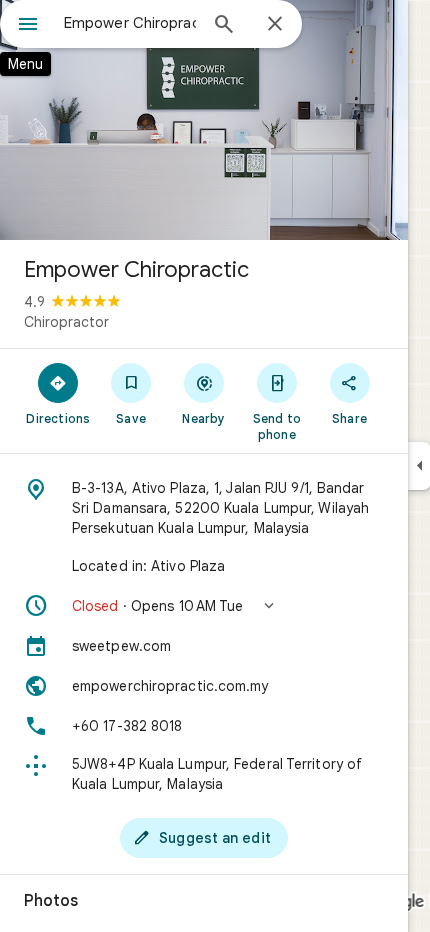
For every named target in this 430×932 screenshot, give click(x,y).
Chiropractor (66, 322)
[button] (204, 606)
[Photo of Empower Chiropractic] (204, 120)
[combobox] (130, 23)
